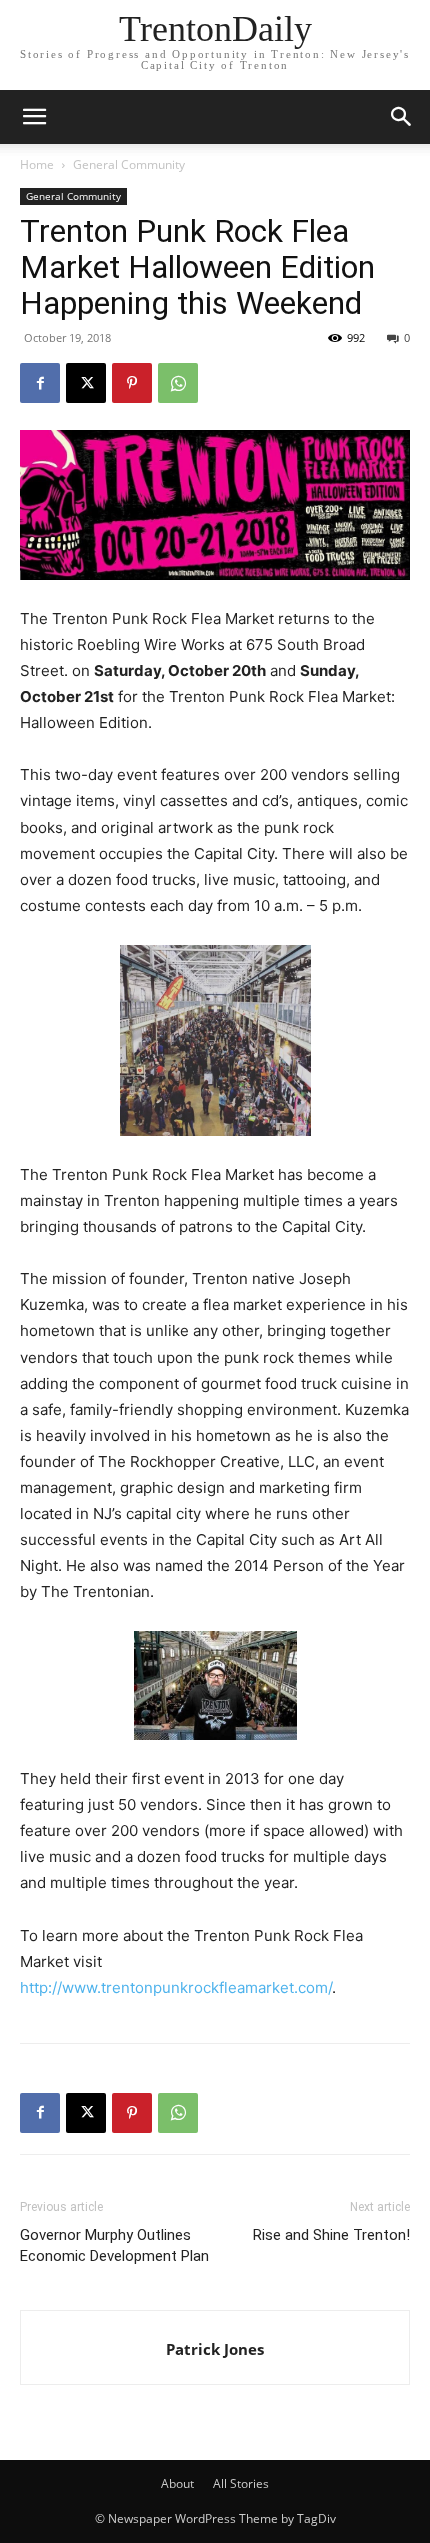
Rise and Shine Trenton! (331, 2235)
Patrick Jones (215, 2349)
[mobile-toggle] (34, 117)
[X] (86, 383)
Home (37, 164)
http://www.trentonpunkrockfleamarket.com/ (176, 1987)
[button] (402, 117)
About (177, 2483)
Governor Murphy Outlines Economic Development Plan (114, 2245)
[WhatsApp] (178, 383)
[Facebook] (40, 383)
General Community (129, 164)
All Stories (241, 2483)
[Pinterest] (132, 383)
